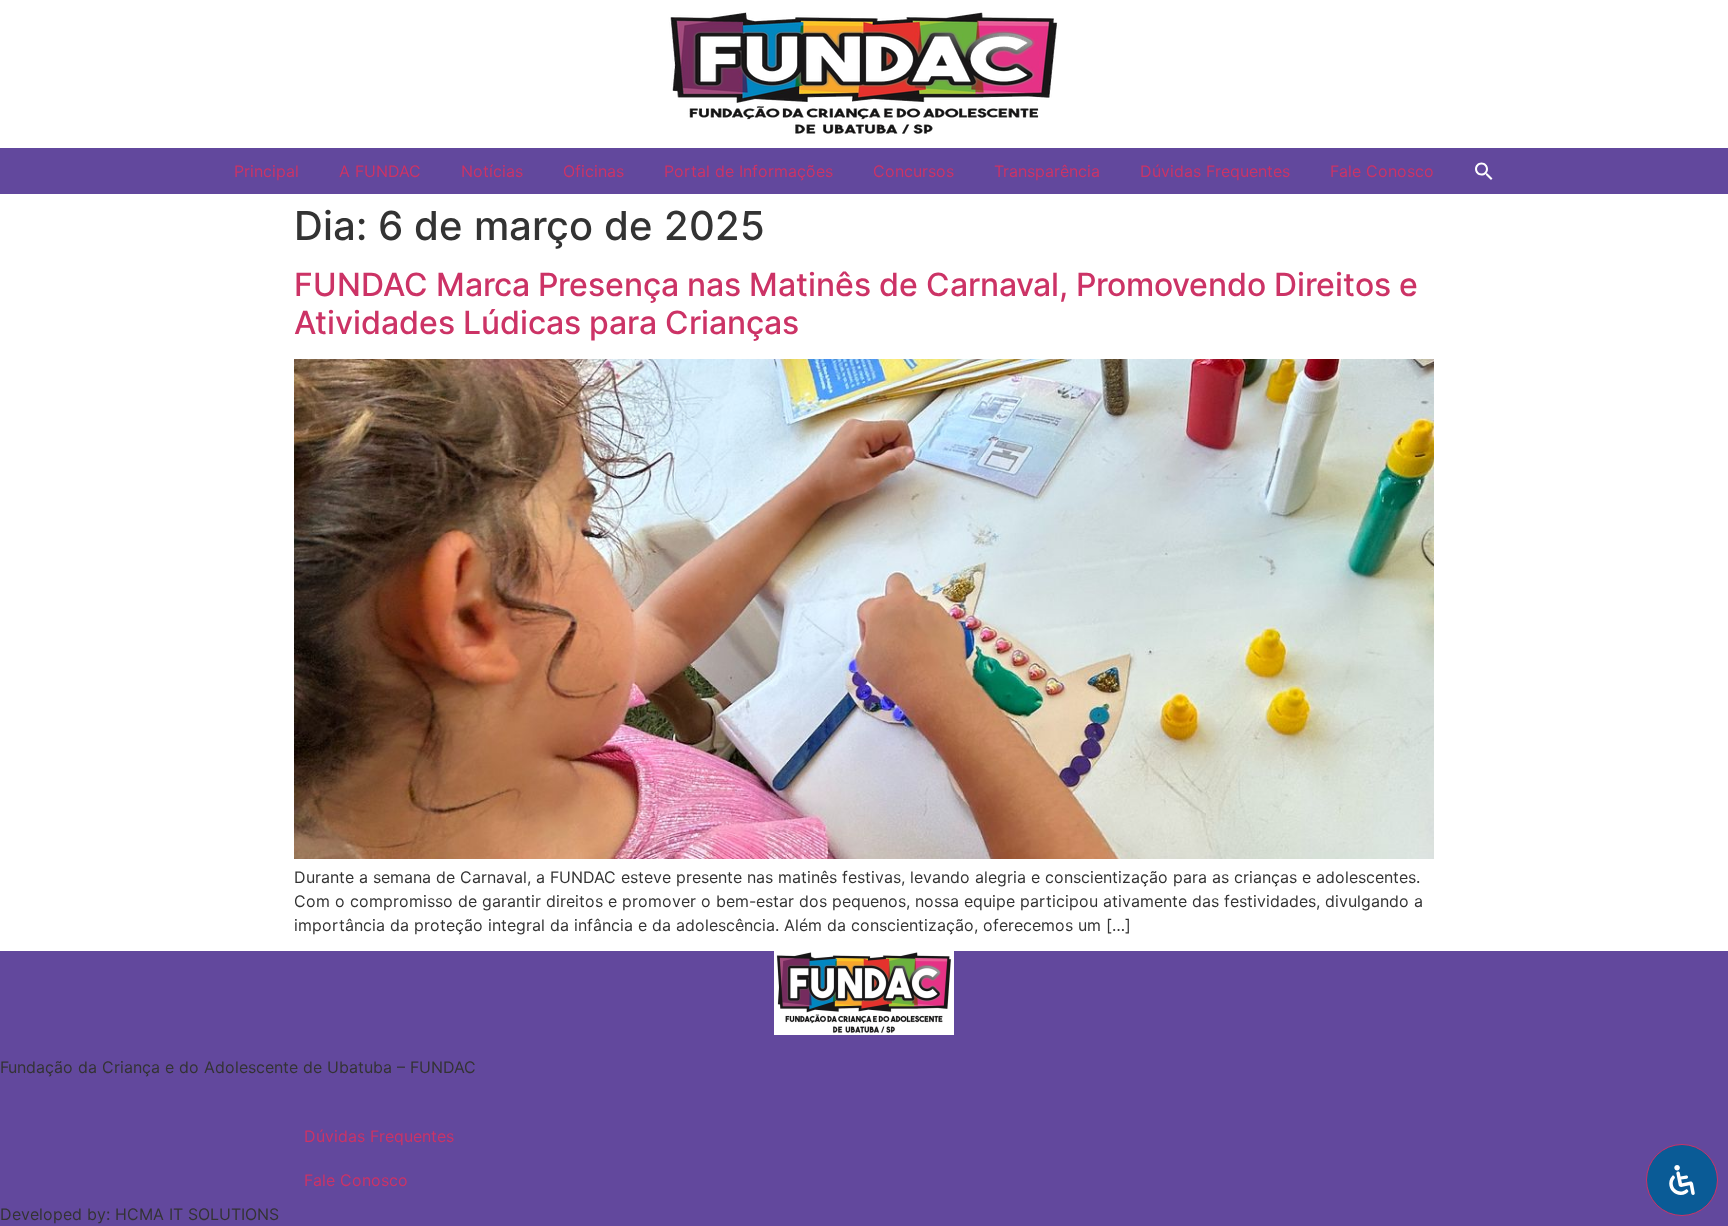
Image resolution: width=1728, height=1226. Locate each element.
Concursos (913, 171)
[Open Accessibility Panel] (1682, 1180)
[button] (1484, 171)
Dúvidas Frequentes (1215, 171)
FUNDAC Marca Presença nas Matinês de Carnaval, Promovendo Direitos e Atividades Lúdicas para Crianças (856, 303)
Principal (266, 171)
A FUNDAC (380, 171)
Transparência (1047, 171)
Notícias (492, 171)
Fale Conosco (1382, 171)
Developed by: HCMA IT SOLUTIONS (139, 1214)
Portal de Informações (748, 171)
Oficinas (593, 171)
